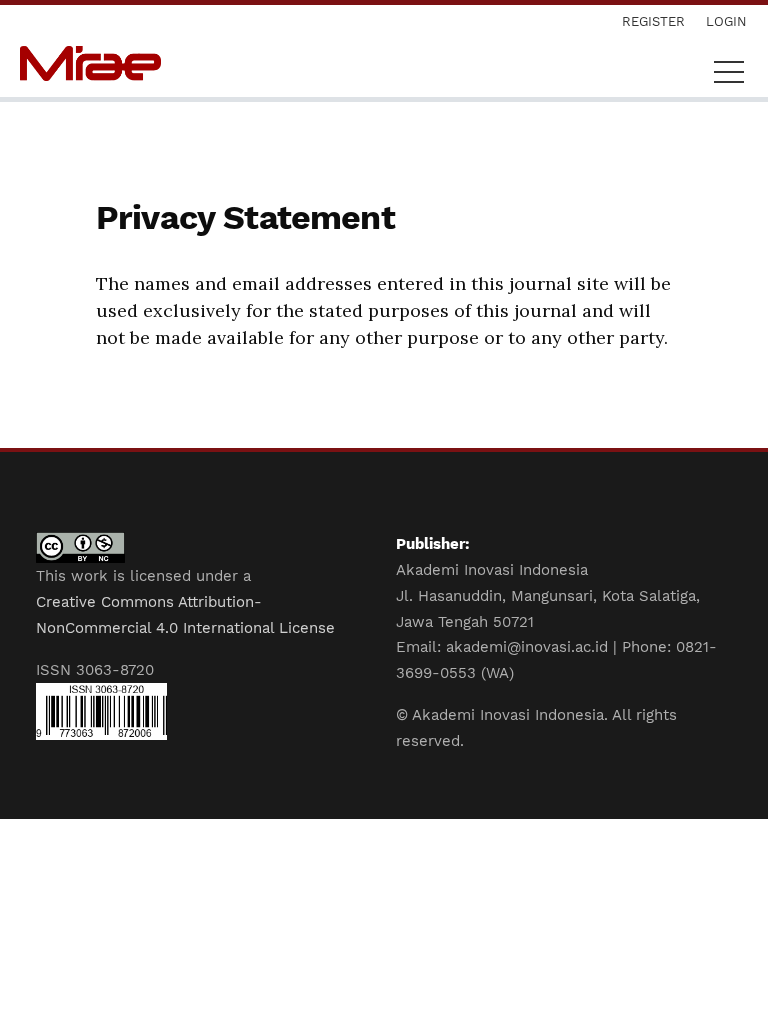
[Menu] (729, 77)
